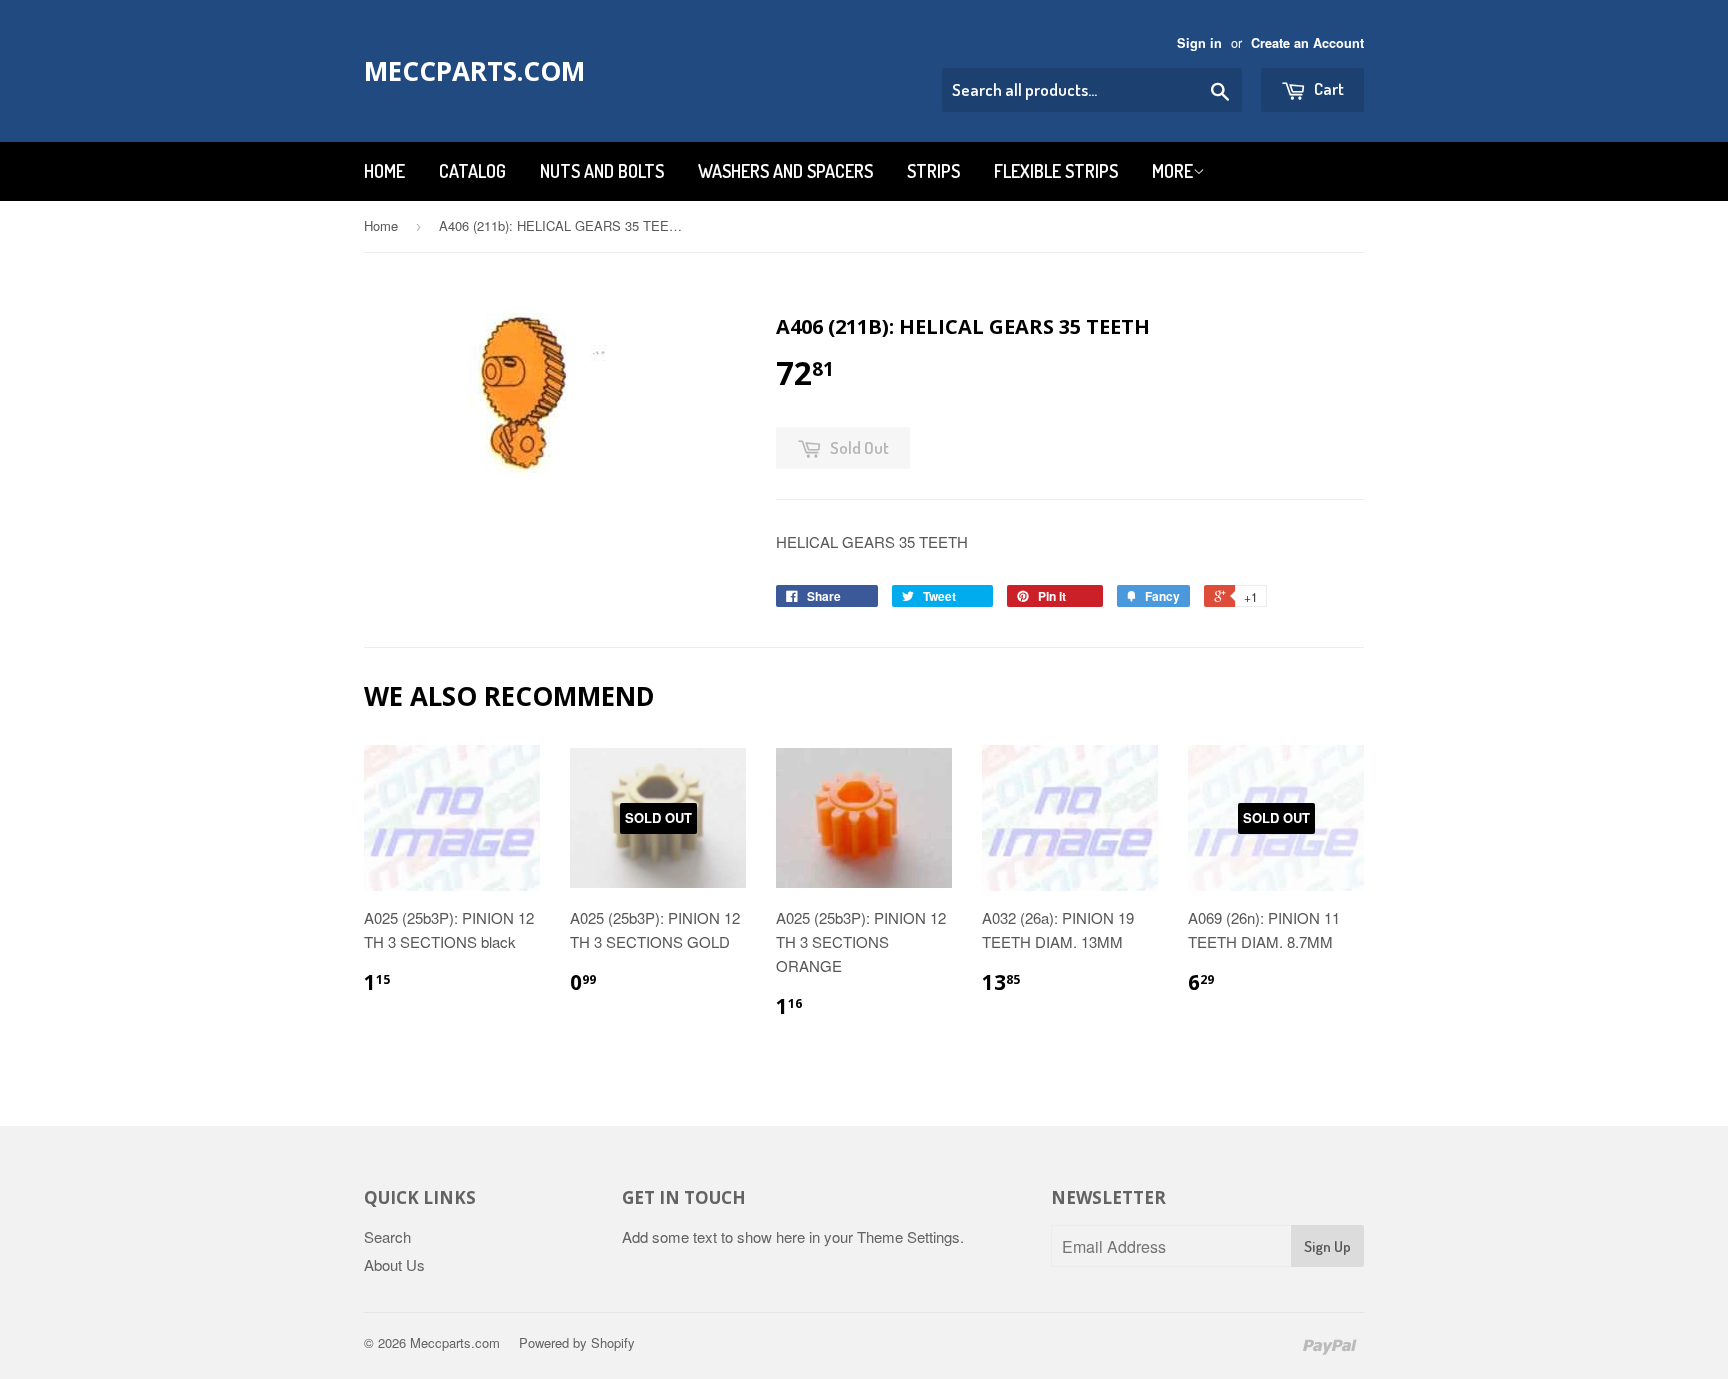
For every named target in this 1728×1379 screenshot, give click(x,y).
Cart (1327, 88)
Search (387, 1236)
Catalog (472, 171)
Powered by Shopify (577, 1342)
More (1172, 171)
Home (384, 171)
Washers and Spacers (785, 171)
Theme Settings (908, 1236)
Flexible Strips (1056, 171)
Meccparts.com (474, 71)
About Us (394, 1264)
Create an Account (1307, 43)
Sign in (1199, 43)
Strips (933, 171)
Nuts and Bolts (602, 171)
